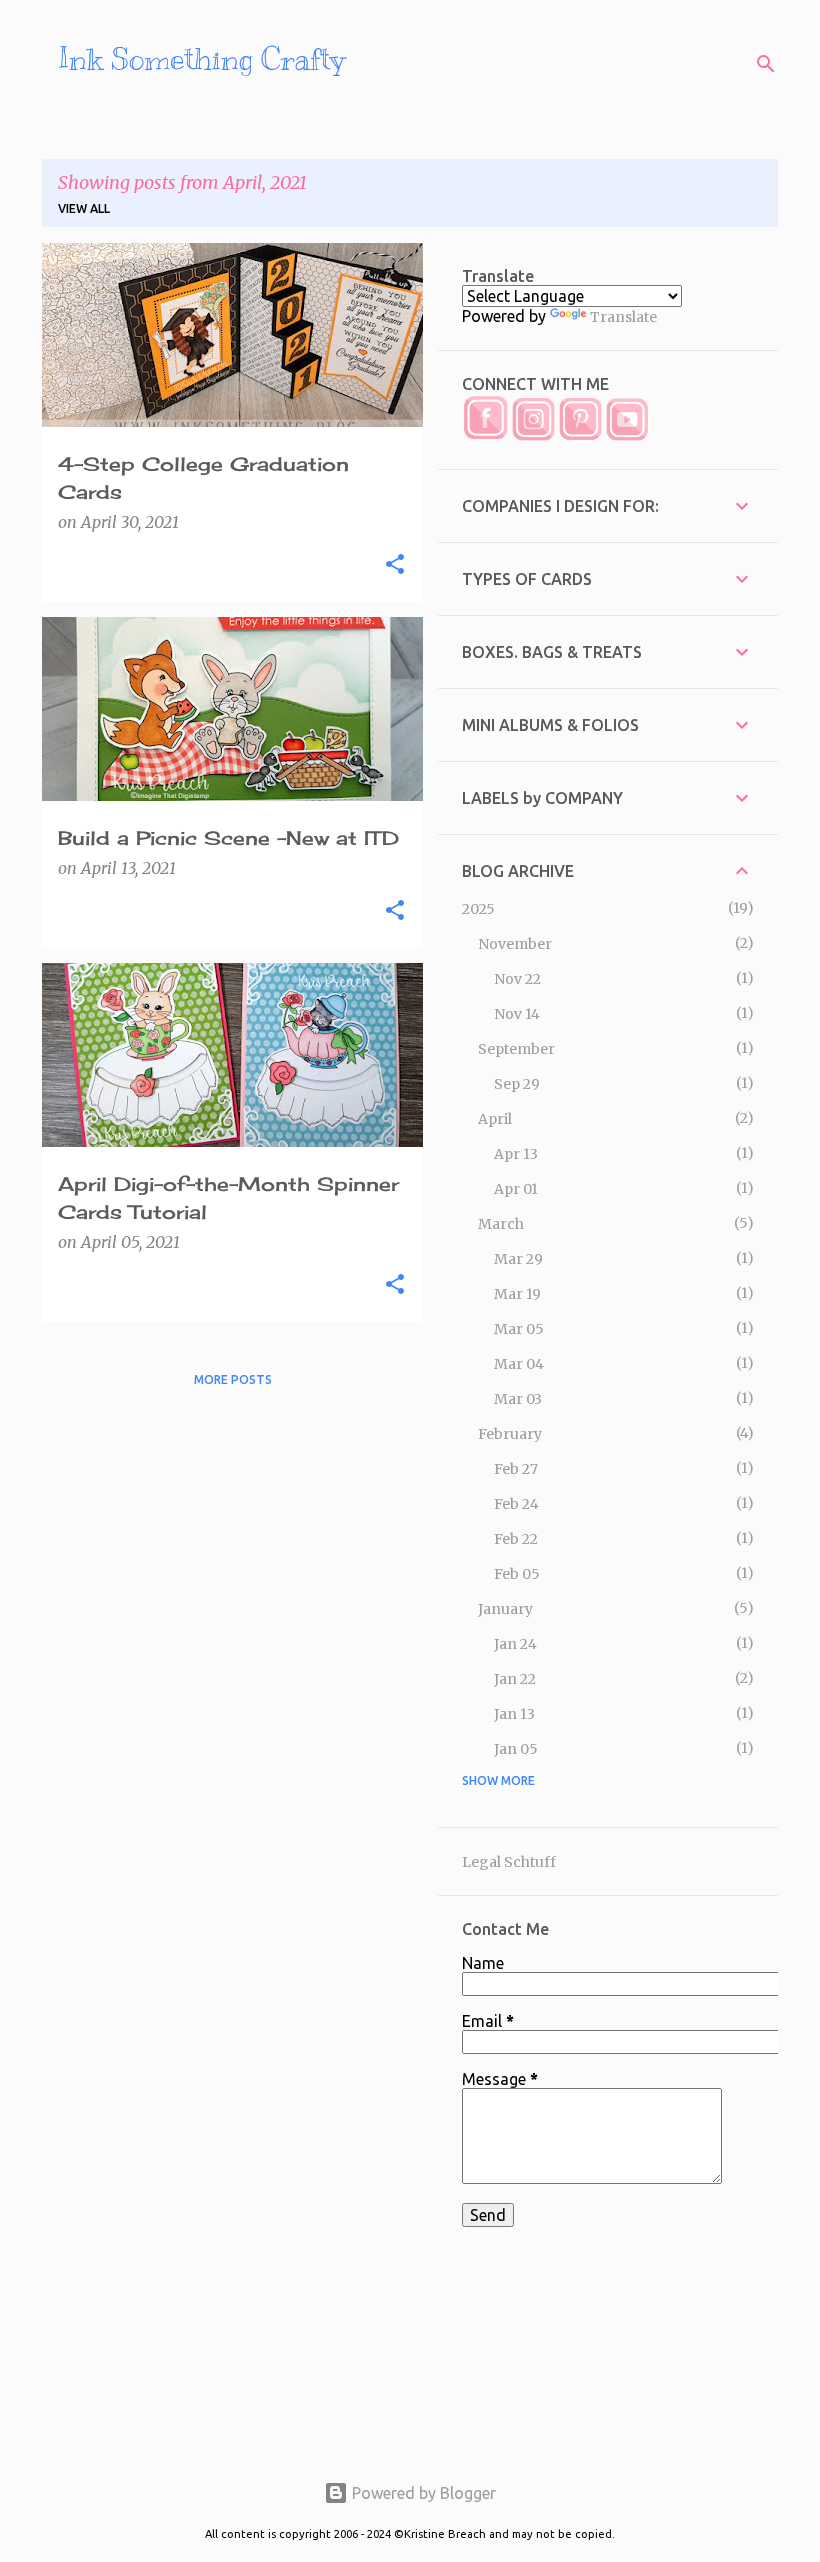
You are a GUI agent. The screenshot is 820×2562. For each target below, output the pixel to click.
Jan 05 (516, 1749)
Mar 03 (518, 1399)
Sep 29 (517, 1084)
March (501, 1224)
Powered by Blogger (422, 2493)
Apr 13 (516, 1154)
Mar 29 (518, 1259)
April (495, 1119)
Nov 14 (517, 1014)
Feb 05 (517, 1574)
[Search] (766, 64)
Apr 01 (516, 1189)
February (510, 1434)
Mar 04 (519, 1364)
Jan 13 (514, 1714)
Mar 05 (519, 1329)
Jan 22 (515, 1679)
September (516, 1049)
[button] (395, 565)
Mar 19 (517, 1294)
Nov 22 (517, 979)
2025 (478, 909)
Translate (623, 317)
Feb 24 (516, 1504)
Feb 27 (516, 1469)
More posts (233, 1379)
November (515, 944)
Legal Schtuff (509, 1862)
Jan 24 (515, 1644)
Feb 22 (516, 1539)
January (505, 1609)
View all (84, 208)
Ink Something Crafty (201, 59)
